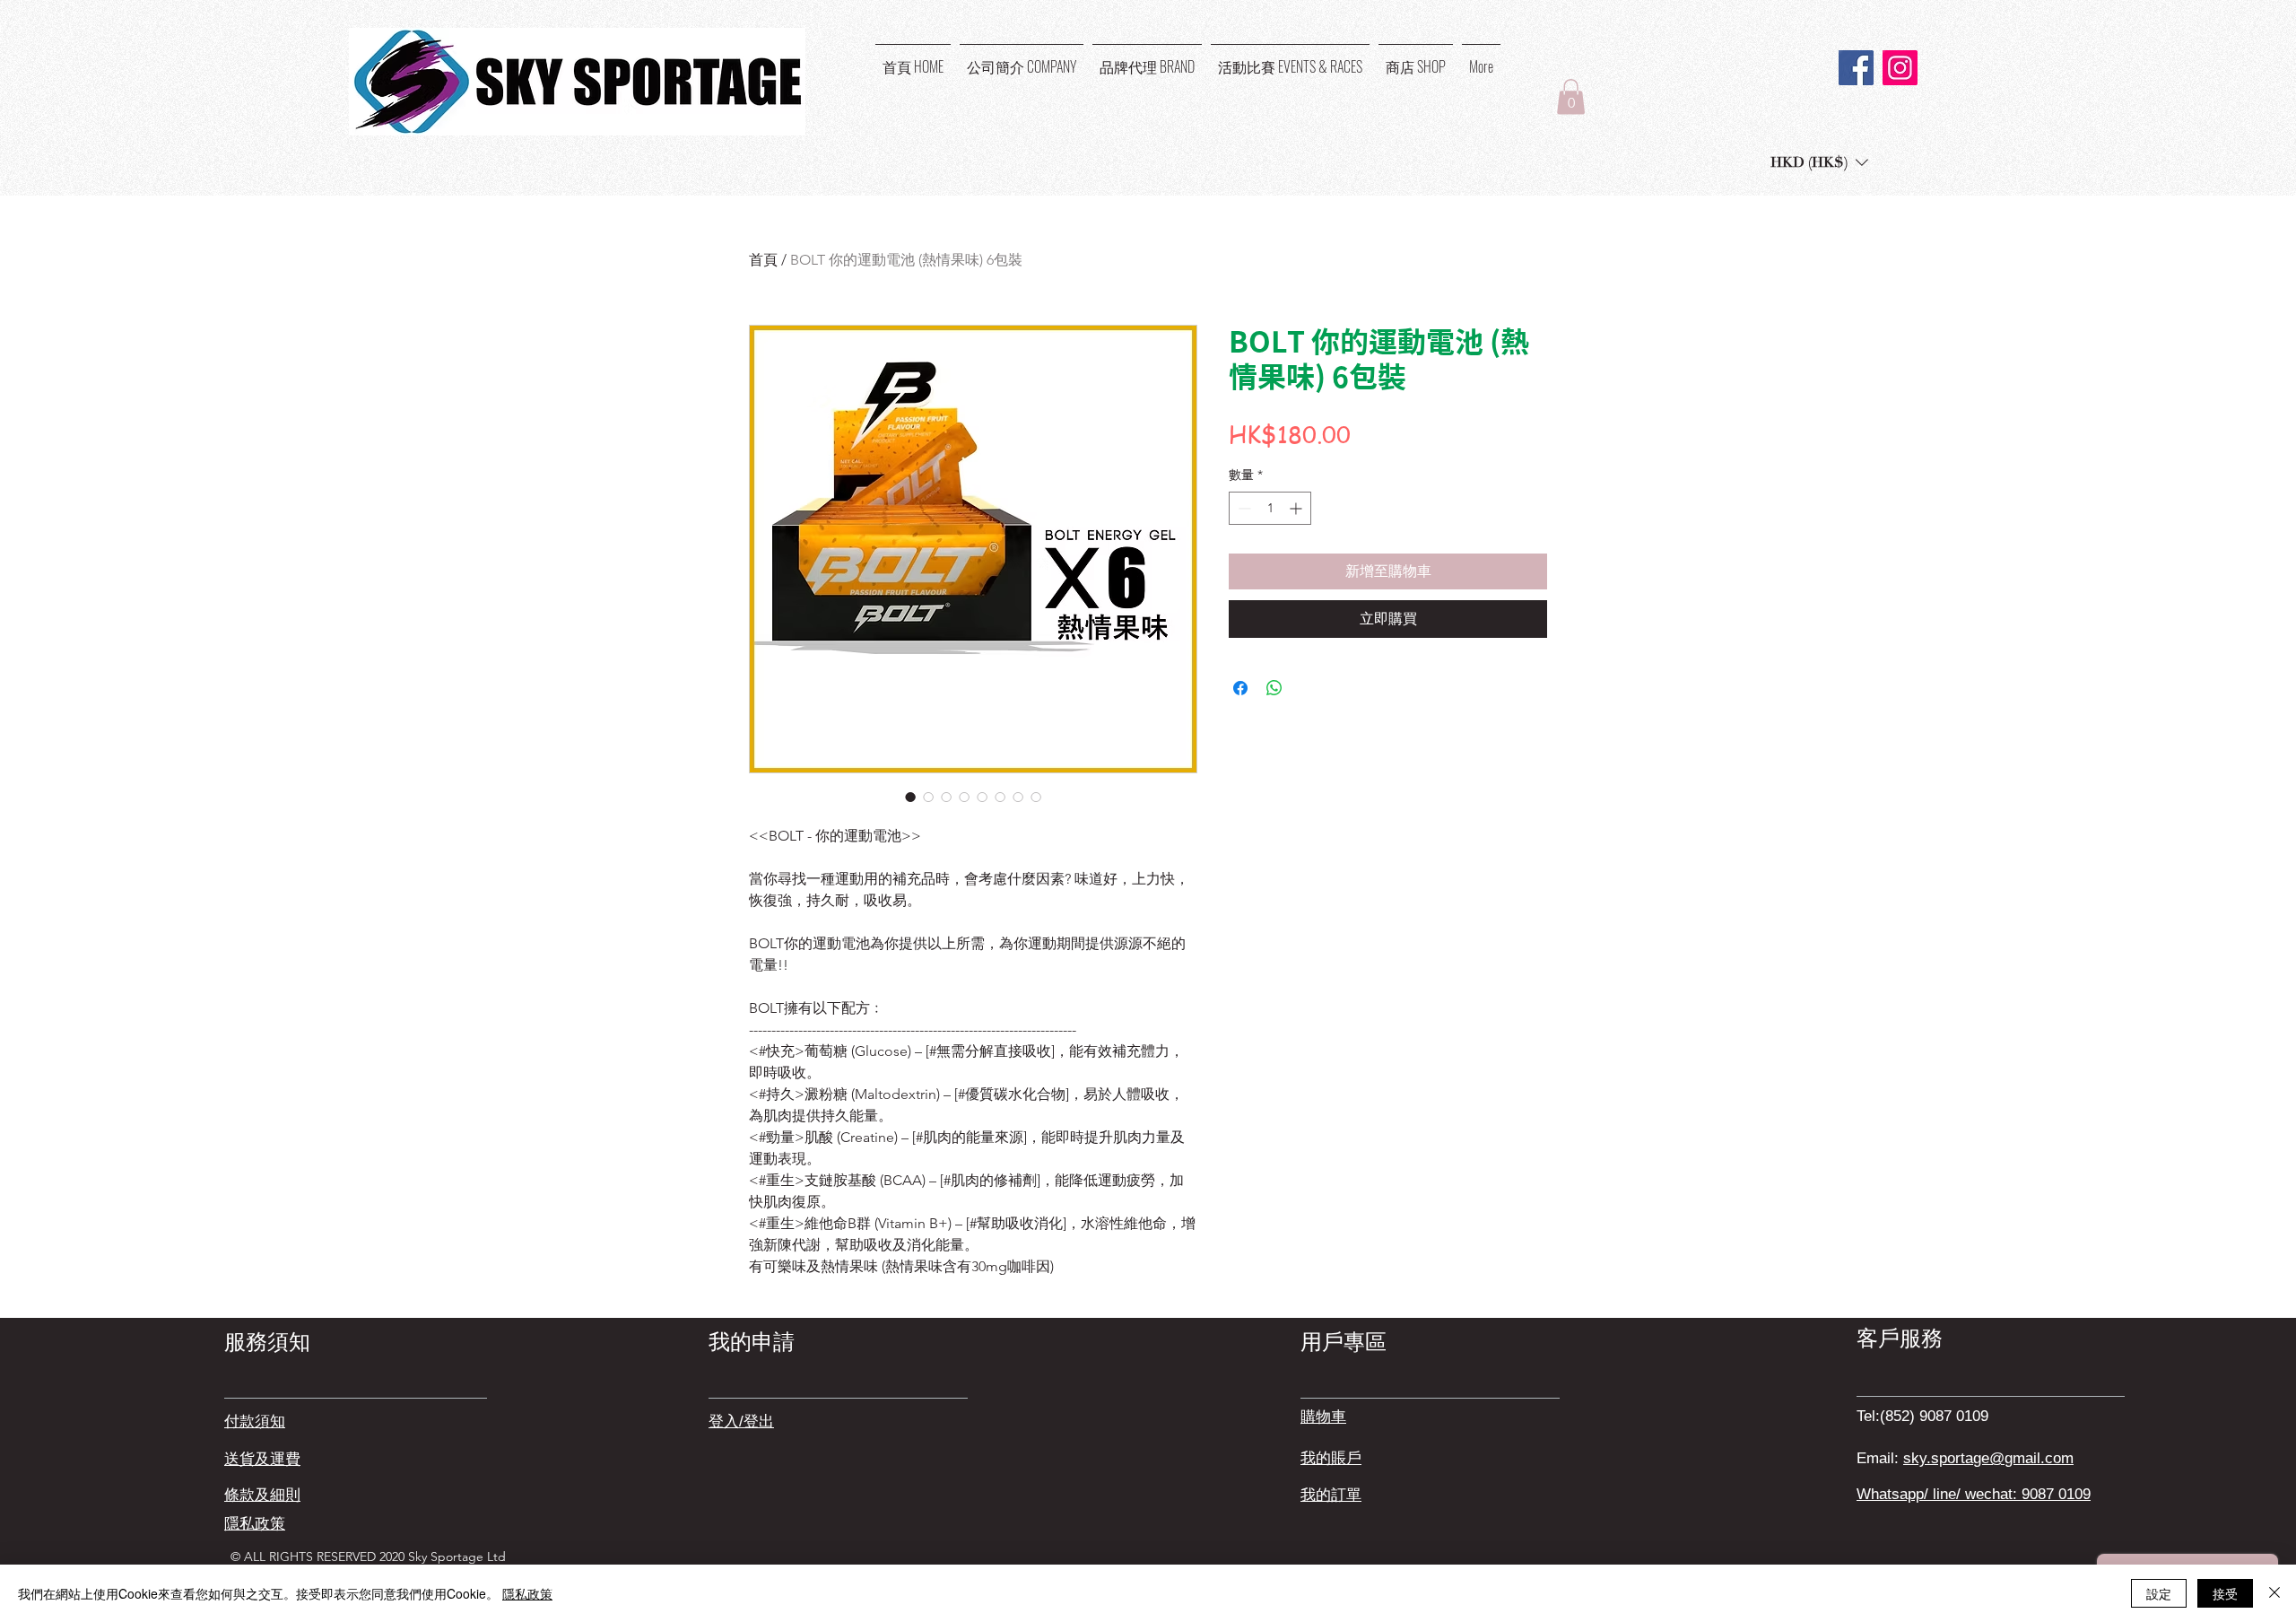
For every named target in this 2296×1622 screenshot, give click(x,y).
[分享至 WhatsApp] (1274, 688)
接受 (2225, 1593)
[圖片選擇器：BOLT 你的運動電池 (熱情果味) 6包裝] (910, 797)
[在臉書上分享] (1240, 688)
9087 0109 (2056, 1494)
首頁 (763, 260)
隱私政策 (527, 1593)
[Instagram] (1900, 68)
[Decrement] (1243, 508)
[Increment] (1297, 508)
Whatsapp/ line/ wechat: (1939, 1494)
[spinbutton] (1270, 508)
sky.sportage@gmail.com (1988, 1458)
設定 (2159, 1593)
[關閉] (2274, 1593)
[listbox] (1819, 162)
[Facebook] (1856, 68)
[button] (1571, 96)
